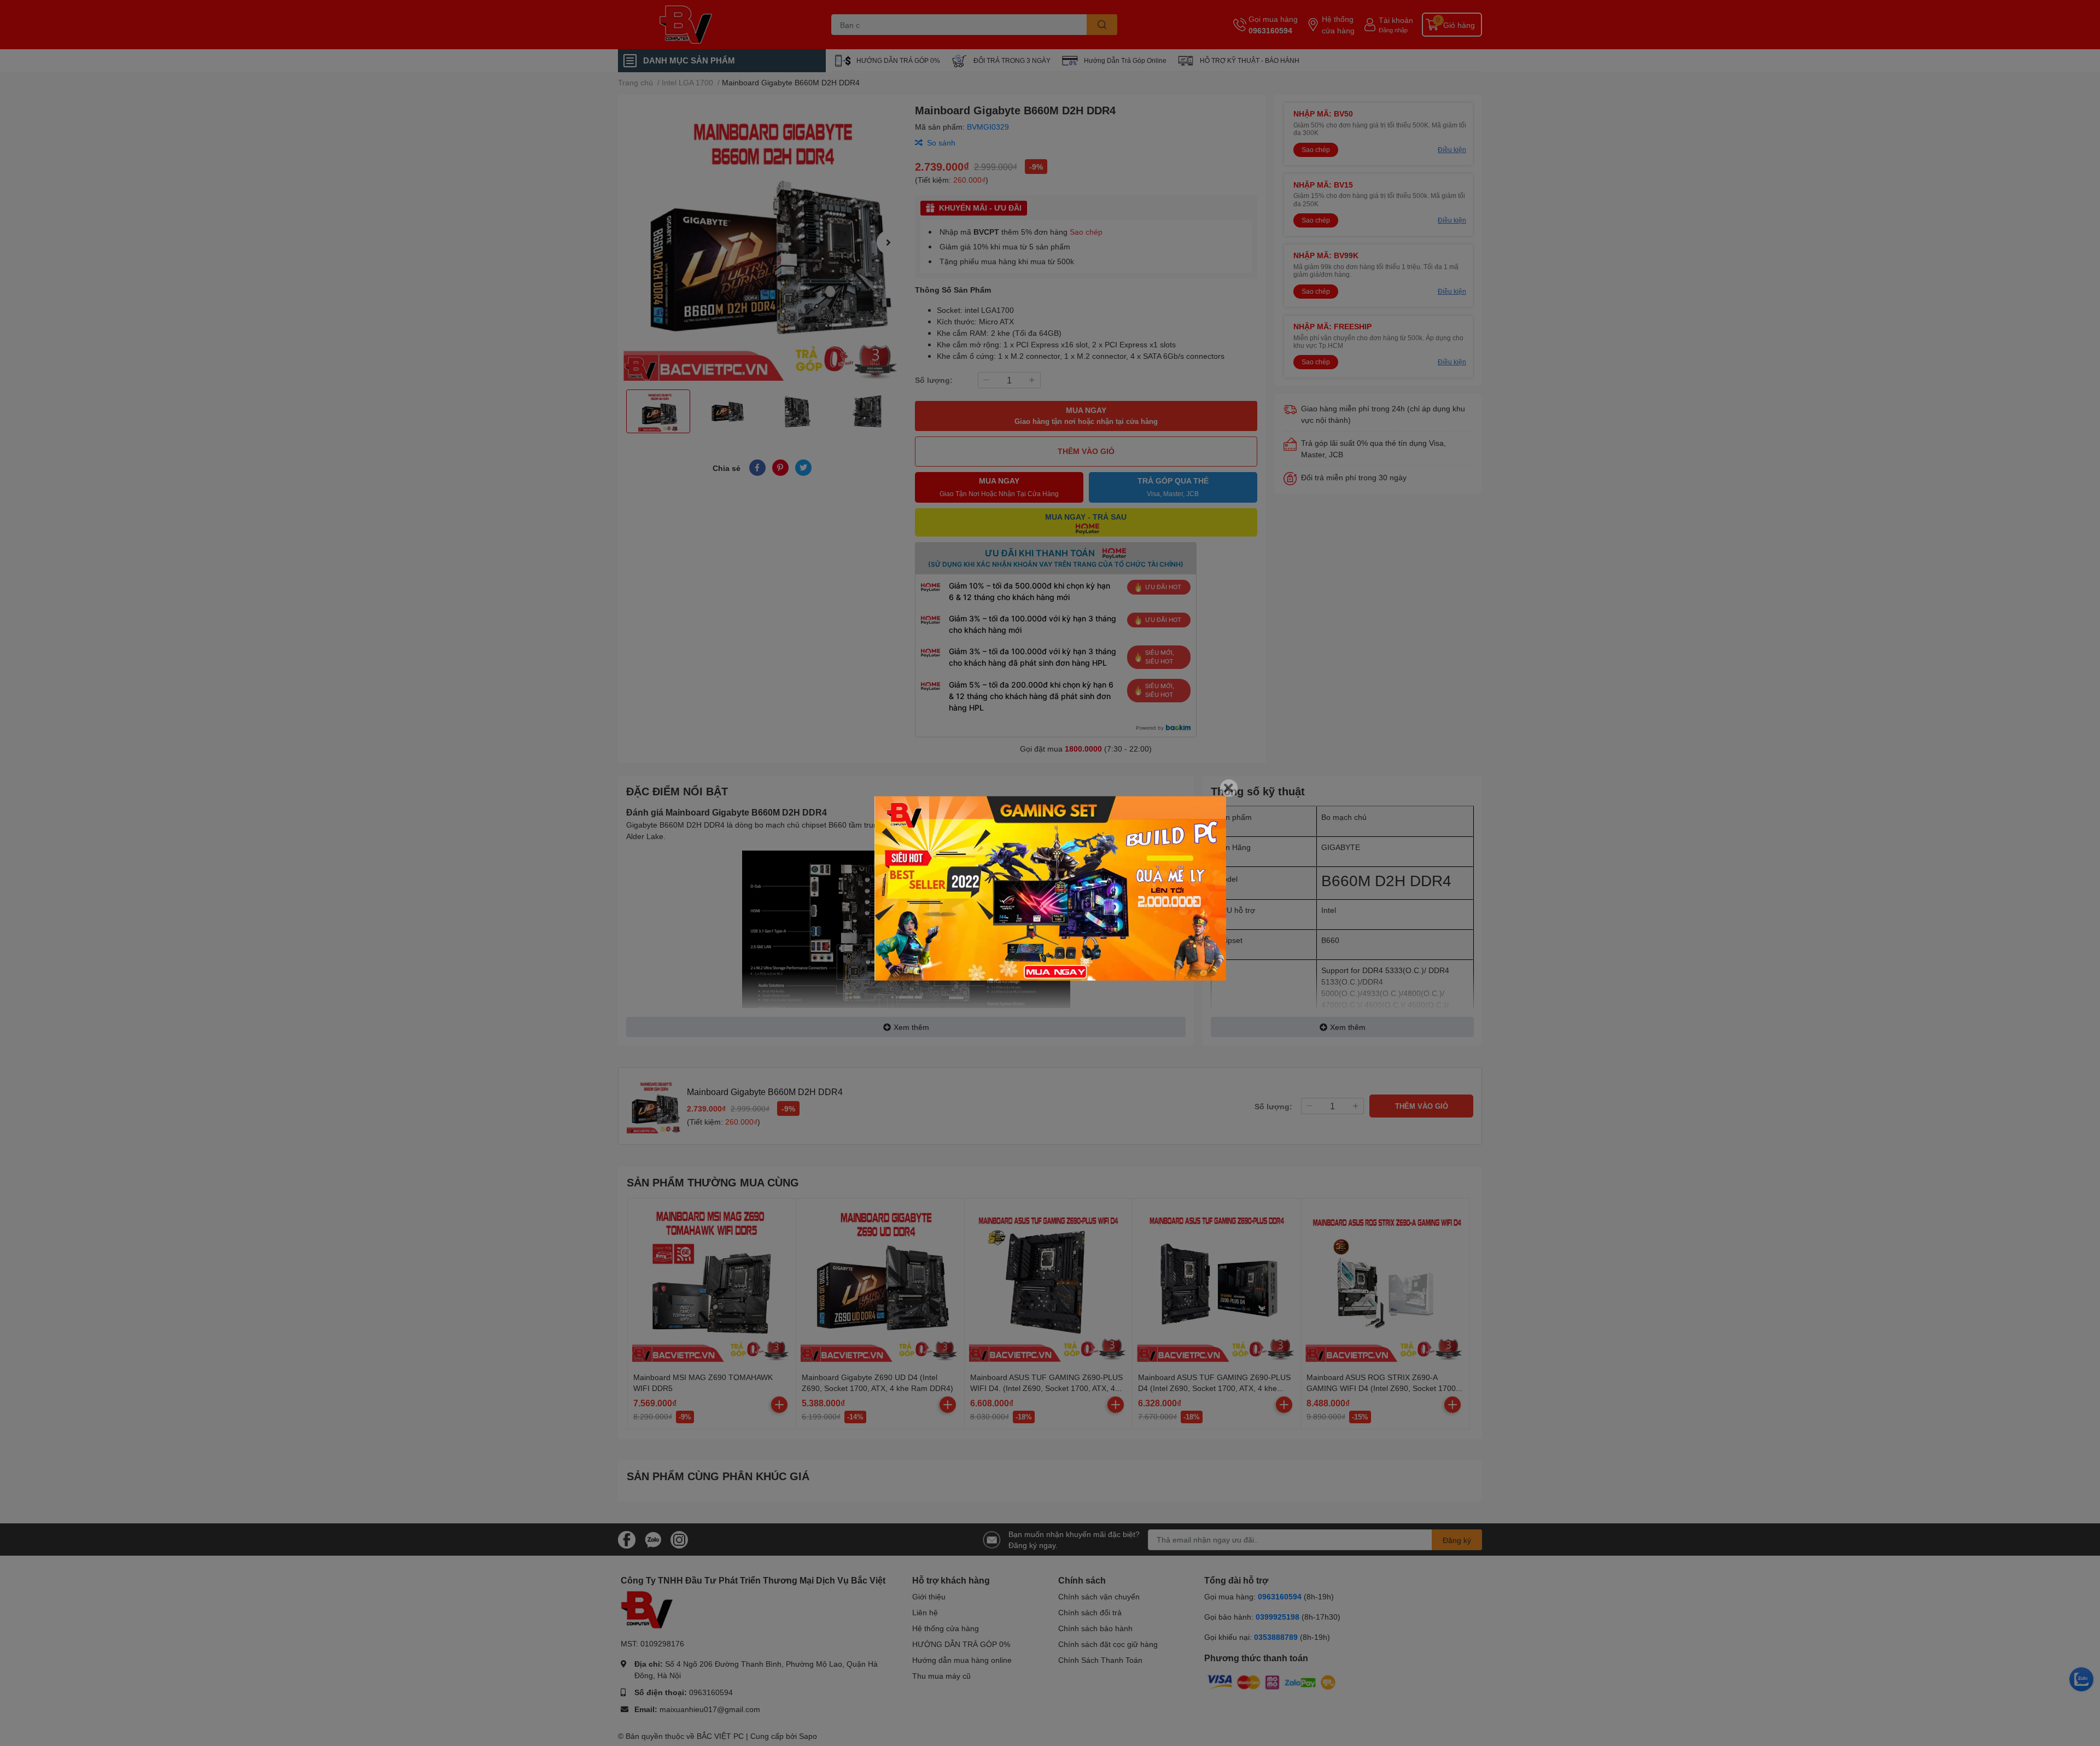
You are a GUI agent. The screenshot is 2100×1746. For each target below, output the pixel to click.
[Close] (1229, 788)
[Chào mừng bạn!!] (1050, 889)
